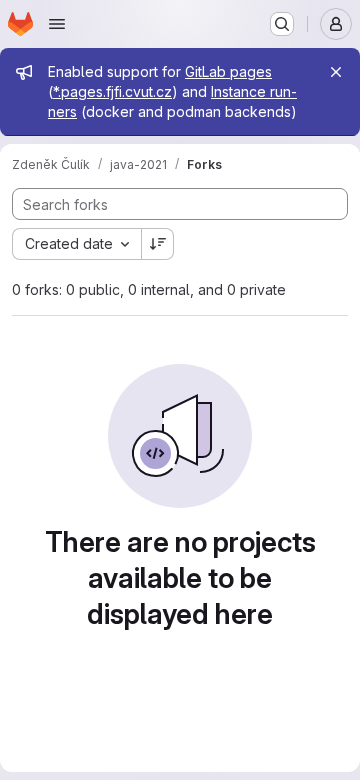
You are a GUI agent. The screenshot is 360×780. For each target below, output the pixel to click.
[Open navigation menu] (57, 24)
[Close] (336, 72)
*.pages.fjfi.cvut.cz (112, 91)
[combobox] (76, 244)
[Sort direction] (158, 244)
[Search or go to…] (282, 24)
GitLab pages (228, 71)
